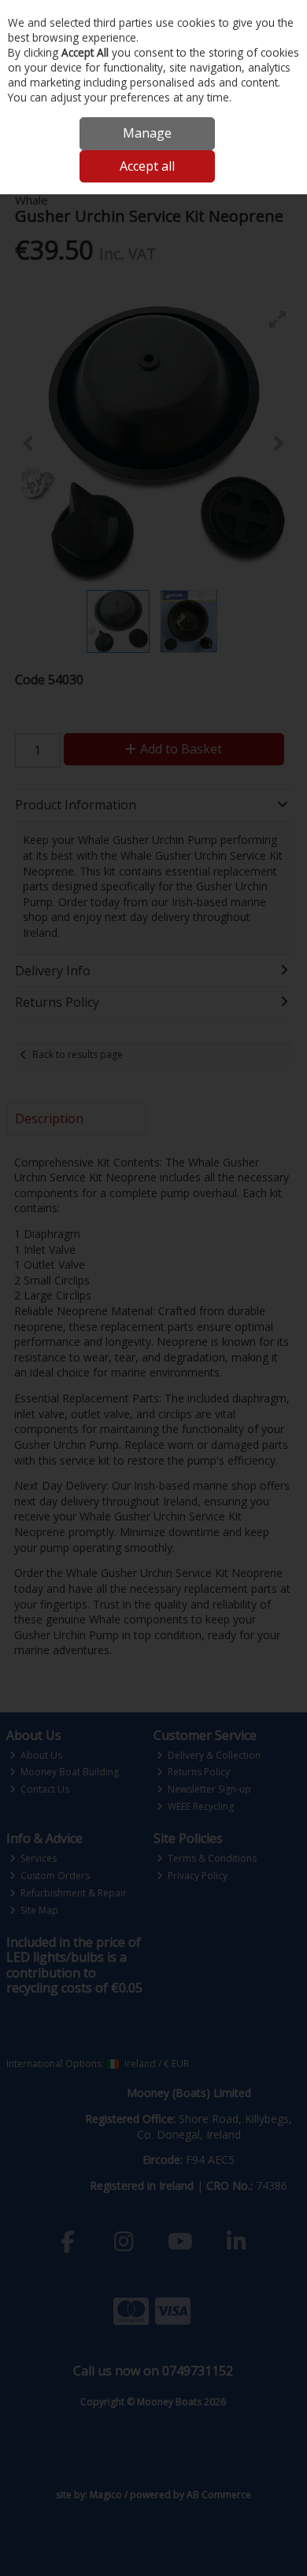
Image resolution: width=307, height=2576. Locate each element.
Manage (147, 133)
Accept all (147, 166)
